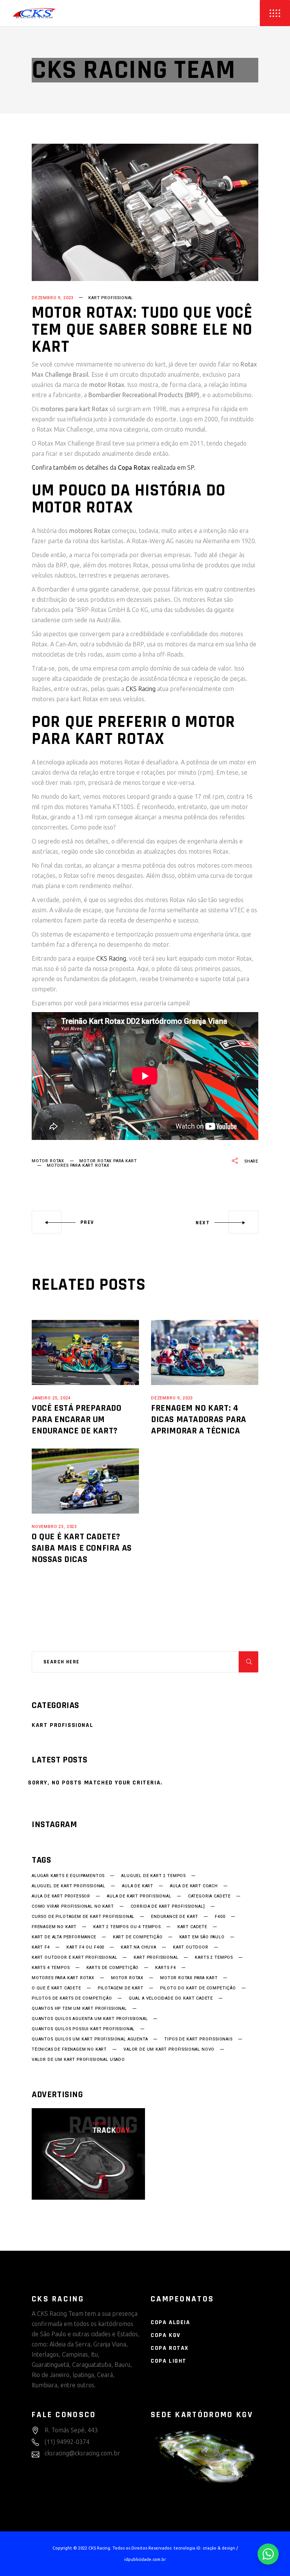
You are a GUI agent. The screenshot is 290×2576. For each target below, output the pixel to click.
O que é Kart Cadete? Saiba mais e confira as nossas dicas (82, 1548)
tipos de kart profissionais (198, 2039)
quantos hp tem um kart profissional (79, 2009)
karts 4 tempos (51, 1968)
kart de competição (138, 1937)
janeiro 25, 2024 (51, 1398)
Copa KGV (166, 2335)
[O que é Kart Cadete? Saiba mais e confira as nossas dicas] (85, 1481)
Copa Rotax (170, 2348)
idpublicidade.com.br (145, 2559)
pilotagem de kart (121, 1988)
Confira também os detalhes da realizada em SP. (114, 467)
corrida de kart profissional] (168, 1907)
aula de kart (138, 1886)
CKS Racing (141, 689)
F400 (220, 1917)
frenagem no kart (54, 1927)
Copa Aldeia (170, 2322)
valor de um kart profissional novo (169, 2050)
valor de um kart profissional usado (78, 2060)
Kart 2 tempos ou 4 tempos (127, 1927)
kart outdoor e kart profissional (74, 1958)
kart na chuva (139, 1947)
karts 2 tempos (214, 1958)
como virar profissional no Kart (73, 1907)
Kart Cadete (192, 1927)
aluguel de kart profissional (69, 1886)
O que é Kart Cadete (56, 1988)
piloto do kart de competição (198, 1988)
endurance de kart (175, 1917)
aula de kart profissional (139, 1896)
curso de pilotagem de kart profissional (83, 1917)
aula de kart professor (61, 1896)
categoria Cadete (209, 1896)
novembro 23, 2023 (54, 1527)
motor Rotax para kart (108, 1161)
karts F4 (166, 1968)
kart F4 (41, 1947)
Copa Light (169, 2361)
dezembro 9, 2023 (53, 298)
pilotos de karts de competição (72, 1998)
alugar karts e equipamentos (68, 1876)
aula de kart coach (194, 1886)
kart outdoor (191, 1947)
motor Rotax (48, 1161)
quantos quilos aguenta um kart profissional (90, 2019)
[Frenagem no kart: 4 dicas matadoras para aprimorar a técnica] (205, 1352)
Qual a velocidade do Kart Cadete (171, 1998)
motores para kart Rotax (78, 1165)
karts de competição (113, 1968)
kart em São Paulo (202, 1937)
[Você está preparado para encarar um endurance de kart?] (85, 1352)
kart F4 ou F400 (85, 1947)
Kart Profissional (111, 298)
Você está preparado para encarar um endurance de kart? (76, 1419)
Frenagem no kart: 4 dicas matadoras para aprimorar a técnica (199, 1419)
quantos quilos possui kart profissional (83, 2029)
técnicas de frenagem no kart (69, 2050)
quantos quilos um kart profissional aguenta (90, 2039)
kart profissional (156, 1958)
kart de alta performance (64, 1937)
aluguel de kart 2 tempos (153, 1876)
